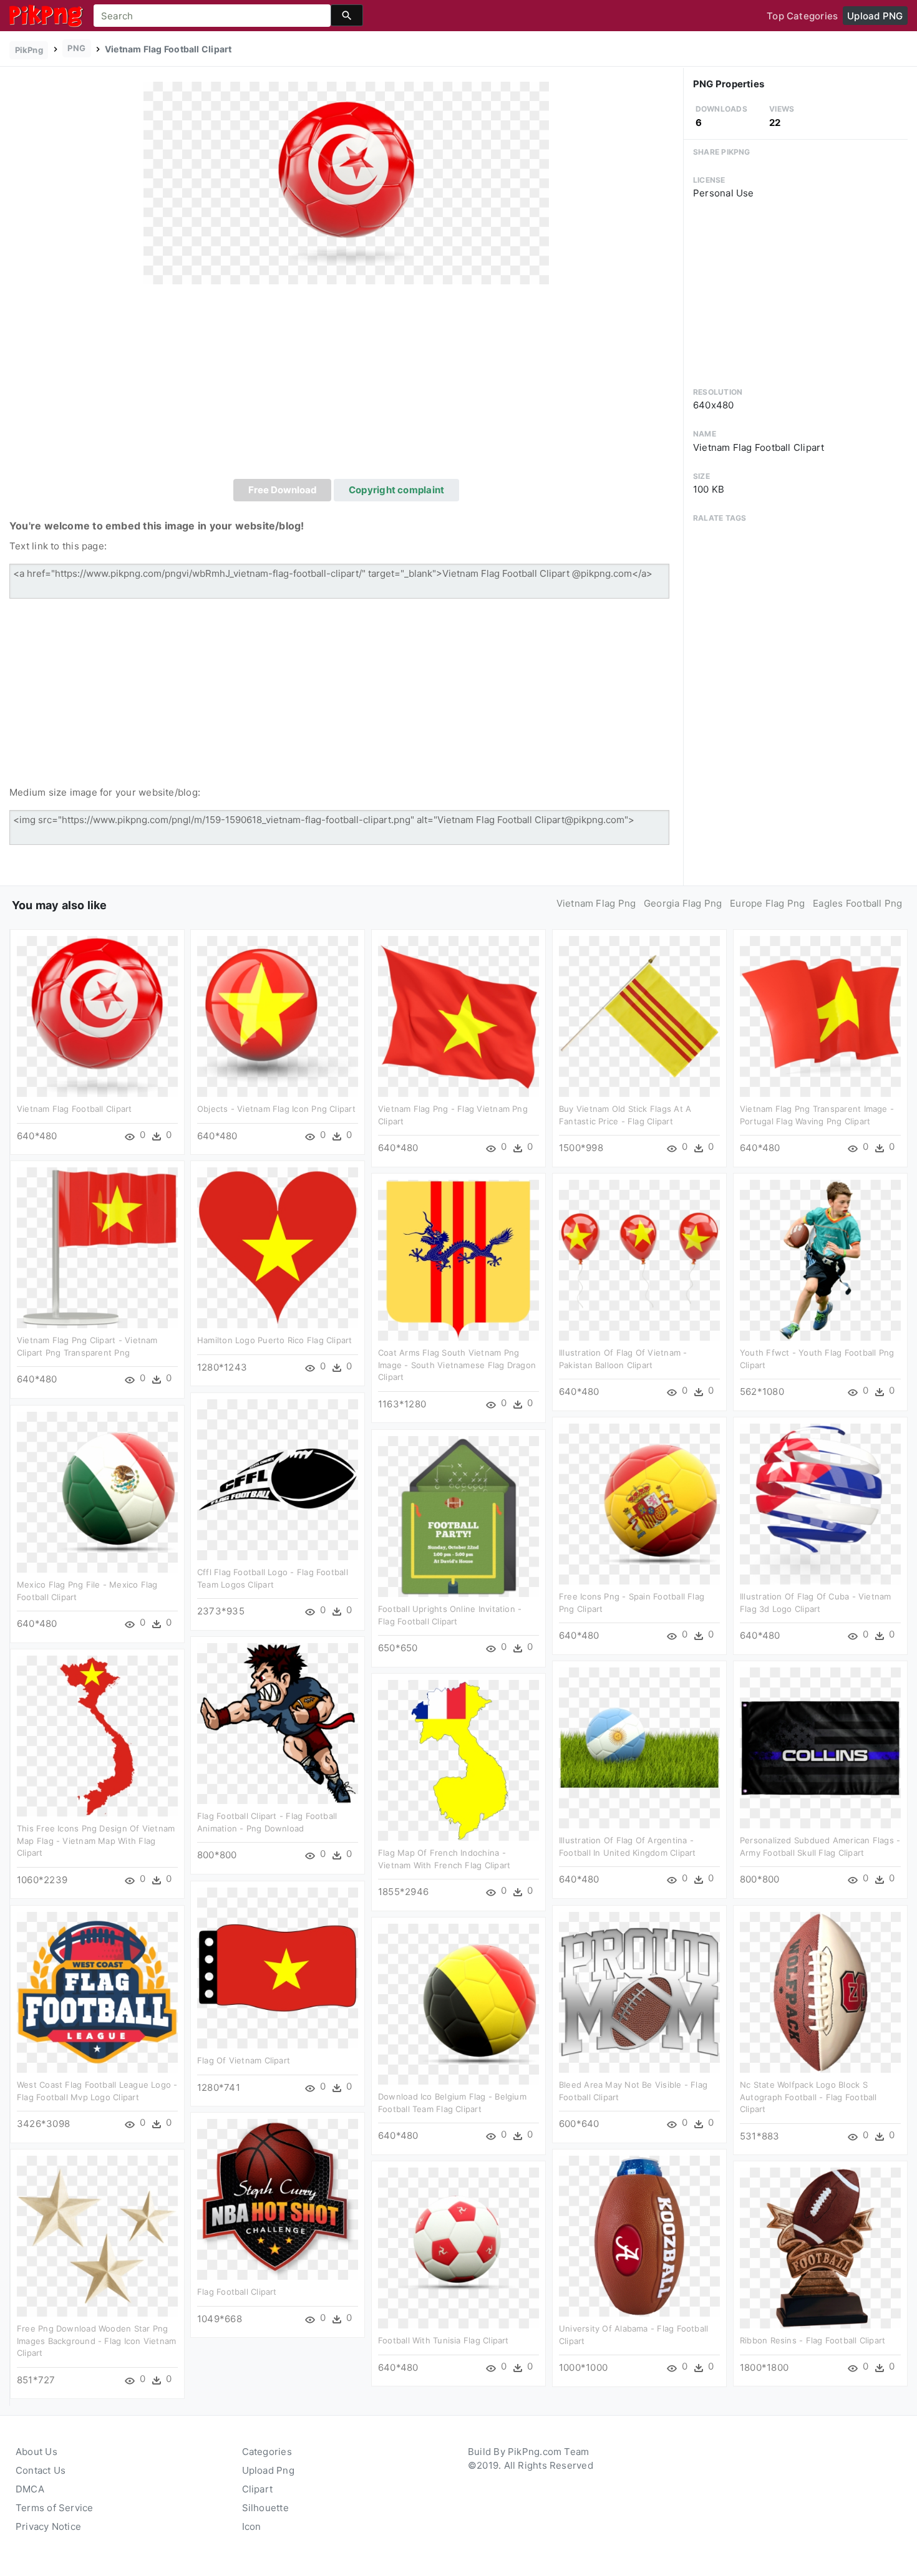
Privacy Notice (48, 2526)
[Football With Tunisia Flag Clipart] (458, 2247)
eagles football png (857, 903)
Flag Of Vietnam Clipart (244, 2060)
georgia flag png (683, 903)
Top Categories (802, 16)
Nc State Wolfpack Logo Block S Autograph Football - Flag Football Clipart (808, 2097)
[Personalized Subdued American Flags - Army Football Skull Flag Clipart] (820, 1747)
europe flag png (767, 903)
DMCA (30, 2489)
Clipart (258, 2489)
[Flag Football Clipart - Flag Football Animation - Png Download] (278, 1723)
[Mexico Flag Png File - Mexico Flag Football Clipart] (97, 1491)
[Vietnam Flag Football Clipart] (346, 182)
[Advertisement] (346, 385)
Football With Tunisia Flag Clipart (444, 2340)
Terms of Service (55, 2508)
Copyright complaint (396, 490)
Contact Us (41, 2470)
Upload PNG (875, 16)
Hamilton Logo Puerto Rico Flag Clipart (275, 1340)
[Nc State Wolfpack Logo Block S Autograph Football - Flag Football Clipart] (820, 1991)
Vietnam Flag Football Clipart (75, 1109)
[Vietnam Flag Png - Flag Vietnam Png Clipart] (458, 1015)
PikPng (29, 50)
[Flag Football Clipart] (278, 2198)
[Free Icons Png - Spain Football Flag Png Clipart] (639, 1503)
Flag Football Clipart (237, 2292)
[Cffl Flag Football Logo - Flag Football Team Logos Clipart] (278, 1479)
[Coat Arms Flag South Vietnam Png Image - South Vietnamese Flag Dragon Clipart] (458, 1259)
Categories (267, 2452)
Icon (252, 2526)
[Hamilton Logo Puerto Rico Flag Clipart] (278, 1247)
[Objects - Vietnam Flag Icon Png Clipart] (278, 1015)
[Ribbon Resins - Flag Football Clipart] (820, 2247)
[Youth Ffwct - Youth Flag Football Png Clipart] (820, 1259)
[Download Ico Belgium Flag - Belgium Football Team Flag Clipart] (458, 2003)
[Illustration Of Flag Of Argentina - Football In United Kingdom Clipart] (639, 1747)
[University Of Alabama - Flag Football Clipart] (639, 2235)
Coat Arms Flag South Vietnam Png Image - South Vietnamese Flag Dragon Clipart (457, 1365)
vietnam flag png (596, 903)
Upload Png (268, 2470)
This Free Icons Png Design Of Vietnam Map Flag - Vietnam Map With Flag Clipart (96, 1840)
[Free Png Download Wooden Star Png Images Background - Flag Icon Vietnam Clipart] (97, 2235)
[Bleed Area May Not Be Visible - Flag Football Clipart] (639, 1991)
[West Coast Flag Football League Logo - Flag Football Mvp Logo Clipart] (97, 1991)
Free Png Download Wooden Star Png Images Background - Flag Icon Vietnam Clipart (96, 2341)
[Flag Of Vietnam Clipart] (278, 1967)
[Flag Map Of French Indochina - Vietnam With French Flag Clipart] (458, 1759)
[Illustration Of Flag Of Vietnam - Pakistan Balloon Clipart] (639, 1259)
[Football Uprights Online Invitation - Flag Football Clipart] (458, 1516)
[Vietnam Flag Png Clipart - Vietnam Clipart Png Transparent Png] (97, 1247)
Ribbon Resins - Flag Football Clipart (813, 2340)
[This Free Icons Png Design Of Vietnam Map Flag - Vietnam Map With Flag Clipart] (97, 1735)
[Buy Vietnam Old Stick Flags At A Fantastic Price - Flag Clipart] (639, 1015)
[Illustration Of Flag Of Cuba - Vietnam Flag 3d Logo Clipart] (820, 1503)
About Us (36, 2452)
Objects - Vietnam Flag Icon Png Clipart (276, 1109)
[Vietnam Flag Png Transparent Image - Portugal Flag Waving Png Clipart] (820, 1015)
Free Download (283, 490)
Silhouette (265, 2508)
